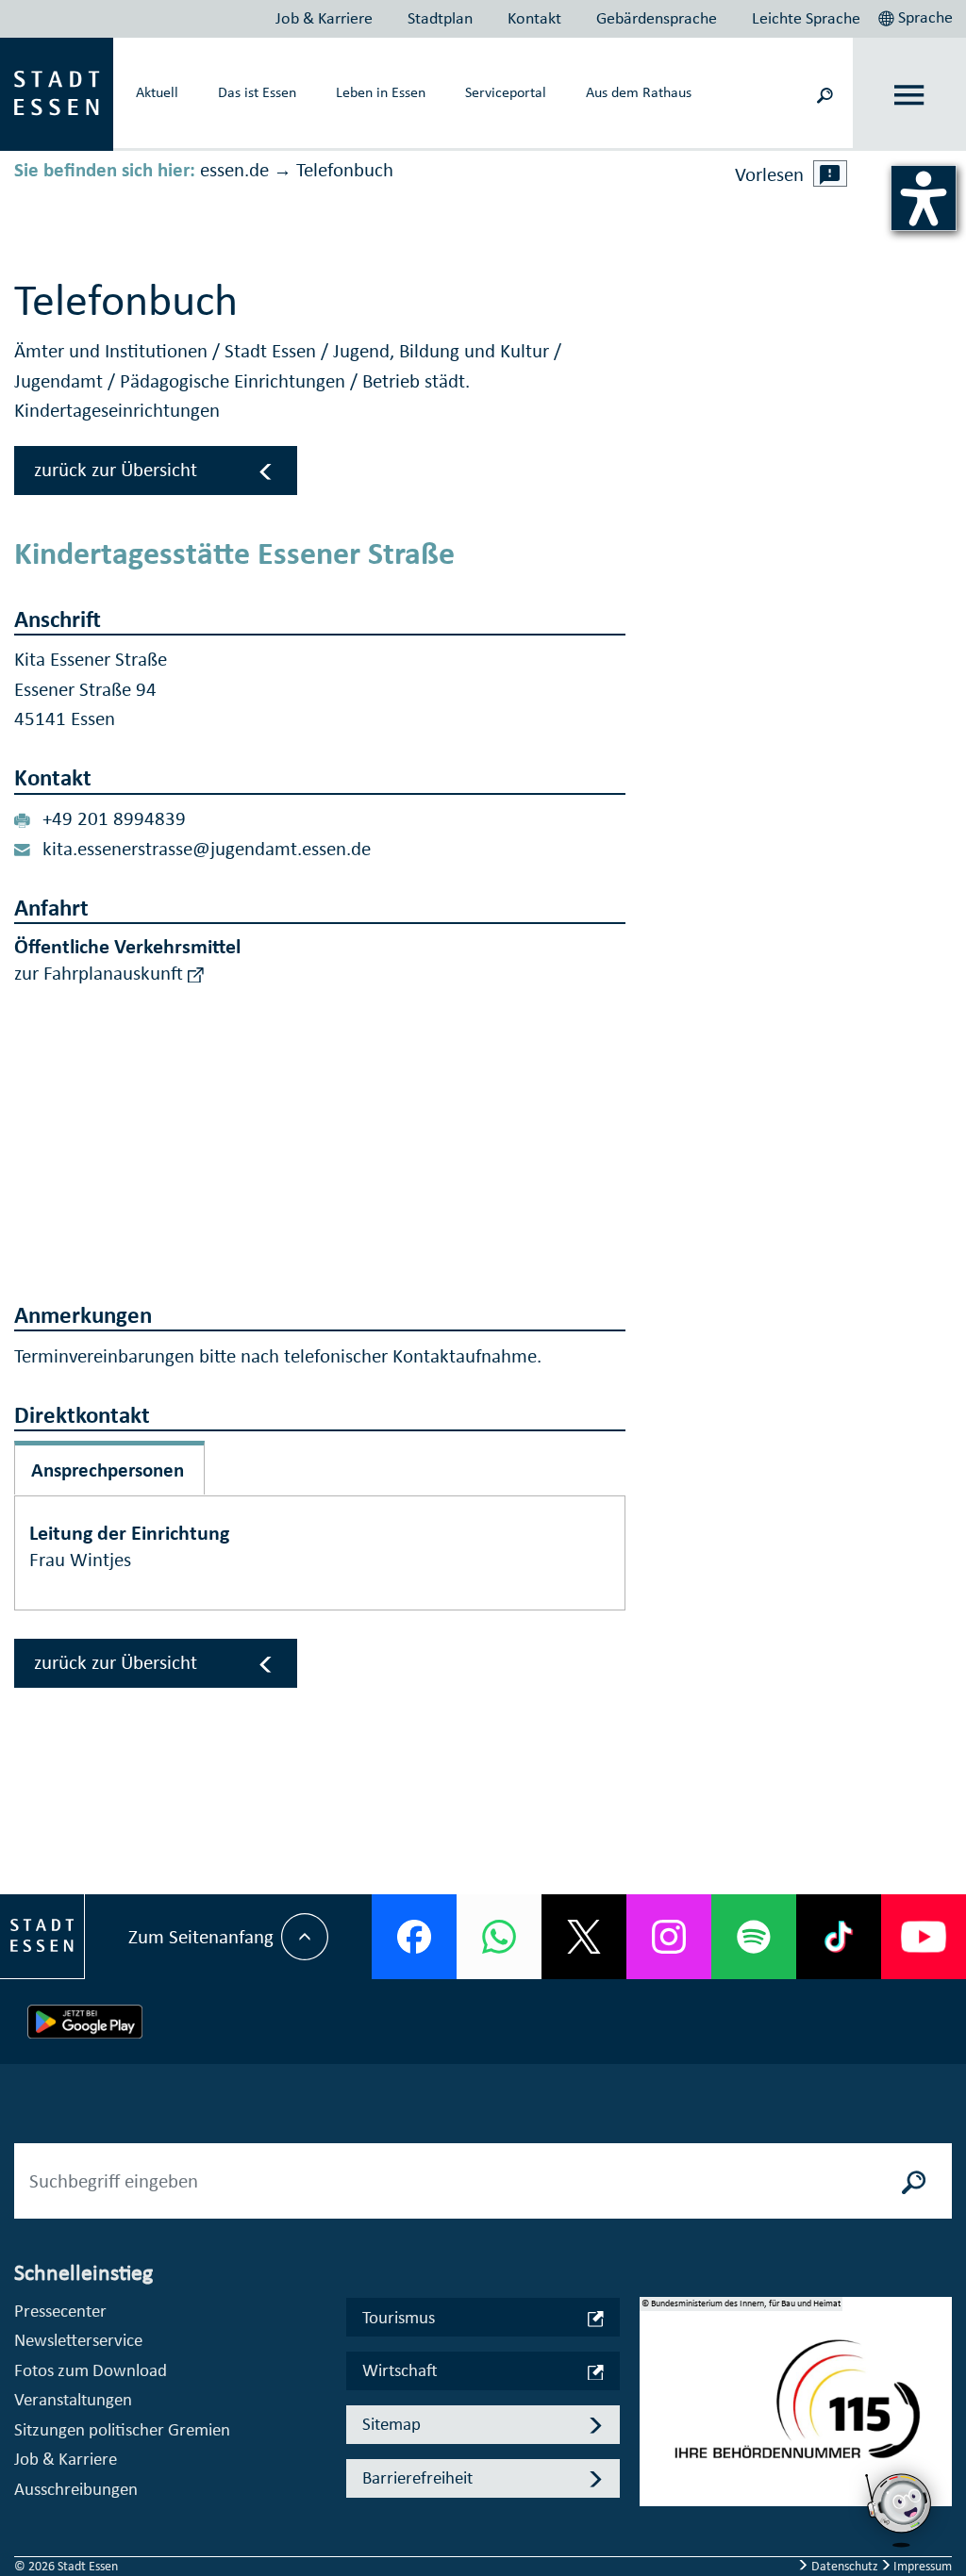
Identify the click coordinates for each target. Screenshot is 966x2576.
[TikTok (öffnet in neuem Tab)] (839, 1937)
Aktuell (157, 91)
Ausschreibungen (76, 2489)
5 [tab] (654, 2507)
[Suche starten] (914, 2181)
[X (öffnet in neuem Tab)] (584, 1937)
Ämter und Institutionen (113, 351)
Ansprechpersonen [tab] (108, 1470)
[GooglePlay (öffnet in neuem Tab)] (85, 2022)
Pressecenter (60, 2311)
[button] (917, 15)
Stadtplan (440, 18)
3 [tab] (654, 2447)
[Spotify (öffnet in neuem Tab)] (754, 1937)
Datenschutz (845, 2566)
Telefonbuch (345, 170)
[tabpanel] (796, 2411)
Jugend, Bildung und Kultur (443, 351)
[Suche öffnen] (824, 94)
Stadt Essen (273, 351)
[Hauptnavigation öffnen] (910, 95)
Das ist (257, 91)
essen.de (234, 170)
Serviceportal (506, 91)
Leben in (381, 91)
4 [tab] (654, 2477)
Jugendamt (61, 381)
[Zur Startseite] (57, 92)
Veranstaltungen (73, 2399)
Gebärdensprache (657, 18)
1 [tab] (654, 2386)
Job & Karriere (324, 18)
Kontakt (534, 18)
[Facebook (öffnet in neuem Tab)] (414, 1937)
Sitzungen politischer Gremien (122, 2429)
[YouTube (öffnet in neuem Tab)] (924, 1937)
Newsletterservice (78, 2340)
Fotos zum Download (91, 2370)
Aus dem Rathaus (639, 91)
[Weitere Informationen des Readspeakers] (830, 173)
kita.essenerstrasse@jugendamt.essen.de (207, 849)
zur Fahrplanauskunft (101, 973)
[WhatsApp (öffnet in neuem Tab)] (499, 1937)
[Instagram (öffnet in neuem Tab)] (669, 1937)
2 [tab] (654, 2417)
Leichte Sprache (806, 18)
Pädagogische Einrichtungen (235, 381)
